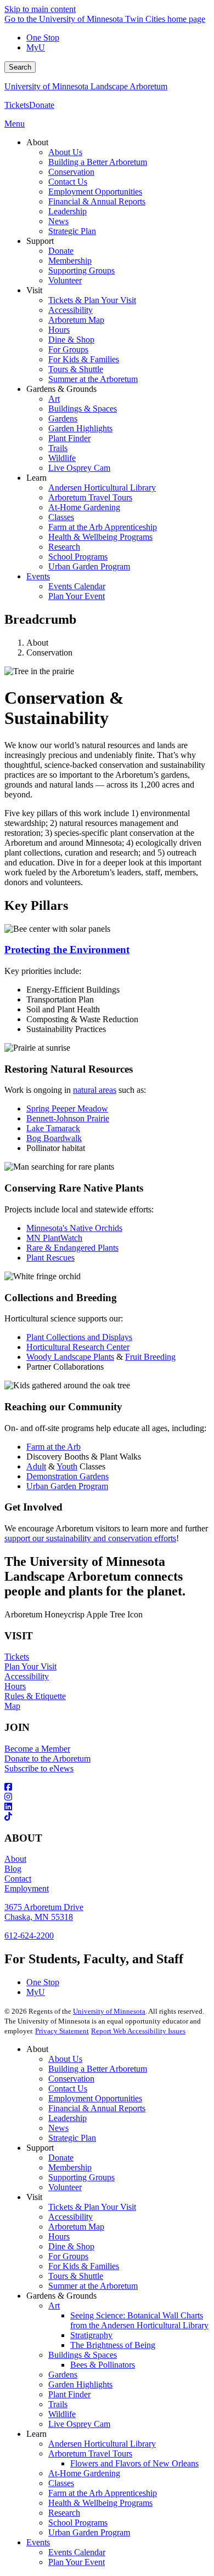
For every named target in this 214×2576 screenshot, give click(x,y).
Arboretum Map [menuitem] (76, 320)
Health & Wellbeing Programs (100, 2503)
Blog (13, 1869)
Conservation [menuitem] (71, 172)
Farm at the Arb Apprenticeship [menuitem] (103, 527)
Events (38, 2542)
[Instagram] (107, 1797)
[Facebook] (107, 1787)
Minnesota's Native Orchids (74, 1228)
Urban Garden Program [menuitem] (89, 566)
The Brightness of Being (113, 2345)
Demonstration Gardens (67, 1476)
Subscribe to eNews (39, 1768)
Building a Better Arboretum (98, 2069)
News (58, 2128)
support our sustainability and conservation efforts (90, 1538)
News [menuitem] (58, 221)
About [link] (37, 142)
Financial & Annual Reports (97, 2108)
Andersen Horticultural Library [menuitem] (102, 488)
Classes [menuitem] (61, 517)
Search (20, 67)
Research (64, 2513)
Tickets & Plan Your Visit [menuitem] (92, 300)
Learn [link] (36, 478)
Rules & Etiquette (35, 1696)
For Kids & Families (84, 2266)
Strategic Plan (72, 2138)
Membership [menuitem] (70, 261)
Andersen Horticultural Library (102, 2444)
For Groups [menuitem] (68, 349)
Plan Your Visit (30, 1666)
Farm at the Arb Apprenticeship (103, 2493)
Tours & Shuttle (76, 2276)
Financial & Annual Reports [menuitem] (97, 201)
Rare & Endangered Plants (72, 1248)
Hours (15, 1686)
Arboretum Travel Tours (90, 2454)
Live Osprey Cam (79, 2424)
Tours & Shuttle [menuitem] (76, 369)
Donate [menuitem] (61, 251)
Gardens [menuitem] (63, 418)
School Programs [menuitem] (78, 557)
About (15, 1859)
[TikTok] (107, 1817)
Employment (27, 1888)
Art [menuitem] (54, 399)
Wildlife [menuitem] (62, 458)
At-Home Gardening (84, 2473)
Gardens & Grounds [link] (61, 389)
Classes (61, 2483)
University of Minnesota (109, 2011)
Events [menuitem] (38, 576)
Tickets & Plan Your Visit (92, 2207)
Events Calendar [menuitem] (77, 586)
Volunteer (65, 2187)
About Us (65, 2059)
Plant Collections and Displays (79, 1337)
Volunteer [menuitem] (65, 280)
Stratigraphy (91, 2335)
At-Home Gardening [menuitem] (84, 507)
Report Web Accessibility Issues (138, 2031)
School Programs (78, 2523)
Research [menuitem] (64, 547)
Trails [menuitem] (58, 448)
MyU (36, 47)
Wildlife (62, 2414)
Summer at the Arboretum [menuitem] (93, 379)
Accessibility (27, 1676)
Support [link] (40, 241)
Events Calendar (77, 2552)
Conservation (71, 2079)
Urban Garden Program (67, 1486)
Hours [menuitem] (59, 330)
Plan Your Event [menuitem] (77, 596)
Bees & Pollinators (103, 2365)
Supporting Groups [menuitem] (81, 270)
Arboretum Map (76, 2227)
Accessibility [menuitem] (71, 310)
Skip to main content (40, 9)
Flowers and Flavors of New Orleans (134, 2463)
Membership (70, 2167)
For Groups (68, 2256)
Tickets (17, 105)
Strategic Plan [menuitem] (72, 231)
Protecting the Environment (67, 950)
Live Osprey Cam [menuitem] (79, 468)
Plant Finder (69, 2394)
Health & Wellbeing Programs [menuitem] (100, 537)
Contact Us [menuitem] (68, 182)
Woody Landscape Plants (70, 1357)
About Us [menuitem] (65, 152)
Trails (58, 2404)
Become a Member (37, 1749)
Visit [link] (34, 290)
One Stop (43, 38)
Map (12, 1706)
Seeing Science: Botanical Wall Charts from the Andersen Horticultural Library (139, 2320)
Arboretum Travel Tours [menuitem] (90, 497)
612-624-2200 (29, 1936)
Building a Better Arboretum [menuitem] (98, 162)
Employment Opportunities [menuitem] (95, 192)
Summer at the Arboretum (93, 2286)
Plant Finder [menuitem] (69, 438)
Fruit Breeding (150, 1357)
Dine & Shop (71, 2246)
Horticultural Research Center (78, 1347)
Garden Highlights (80, 2384)
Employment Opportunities (95, 2098)
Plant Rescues (50, 1258)
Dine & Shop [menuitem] (71, 340)
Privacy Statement (62, 2031)
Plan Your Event (77, 2562)
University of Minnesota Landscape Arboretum (86, 86)
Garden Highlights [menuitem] (80, 428)
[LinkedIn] (107, 1807)
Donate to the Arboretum (47, 1759)
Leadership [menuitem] (67, 211)
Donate (42, 105)
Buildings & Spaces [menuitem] (83, 409)
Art (54, 2306)
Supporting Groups (81, 2177)
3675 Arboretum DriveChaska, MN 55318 (44, 1912)
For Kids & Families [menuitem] (84, 359)
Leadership (67, 2118)
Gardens (63, 2375)
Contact (18, 1879)
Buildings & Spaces (83, 2355)
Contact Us (68, 2088)
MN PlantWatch (54, 1238)
